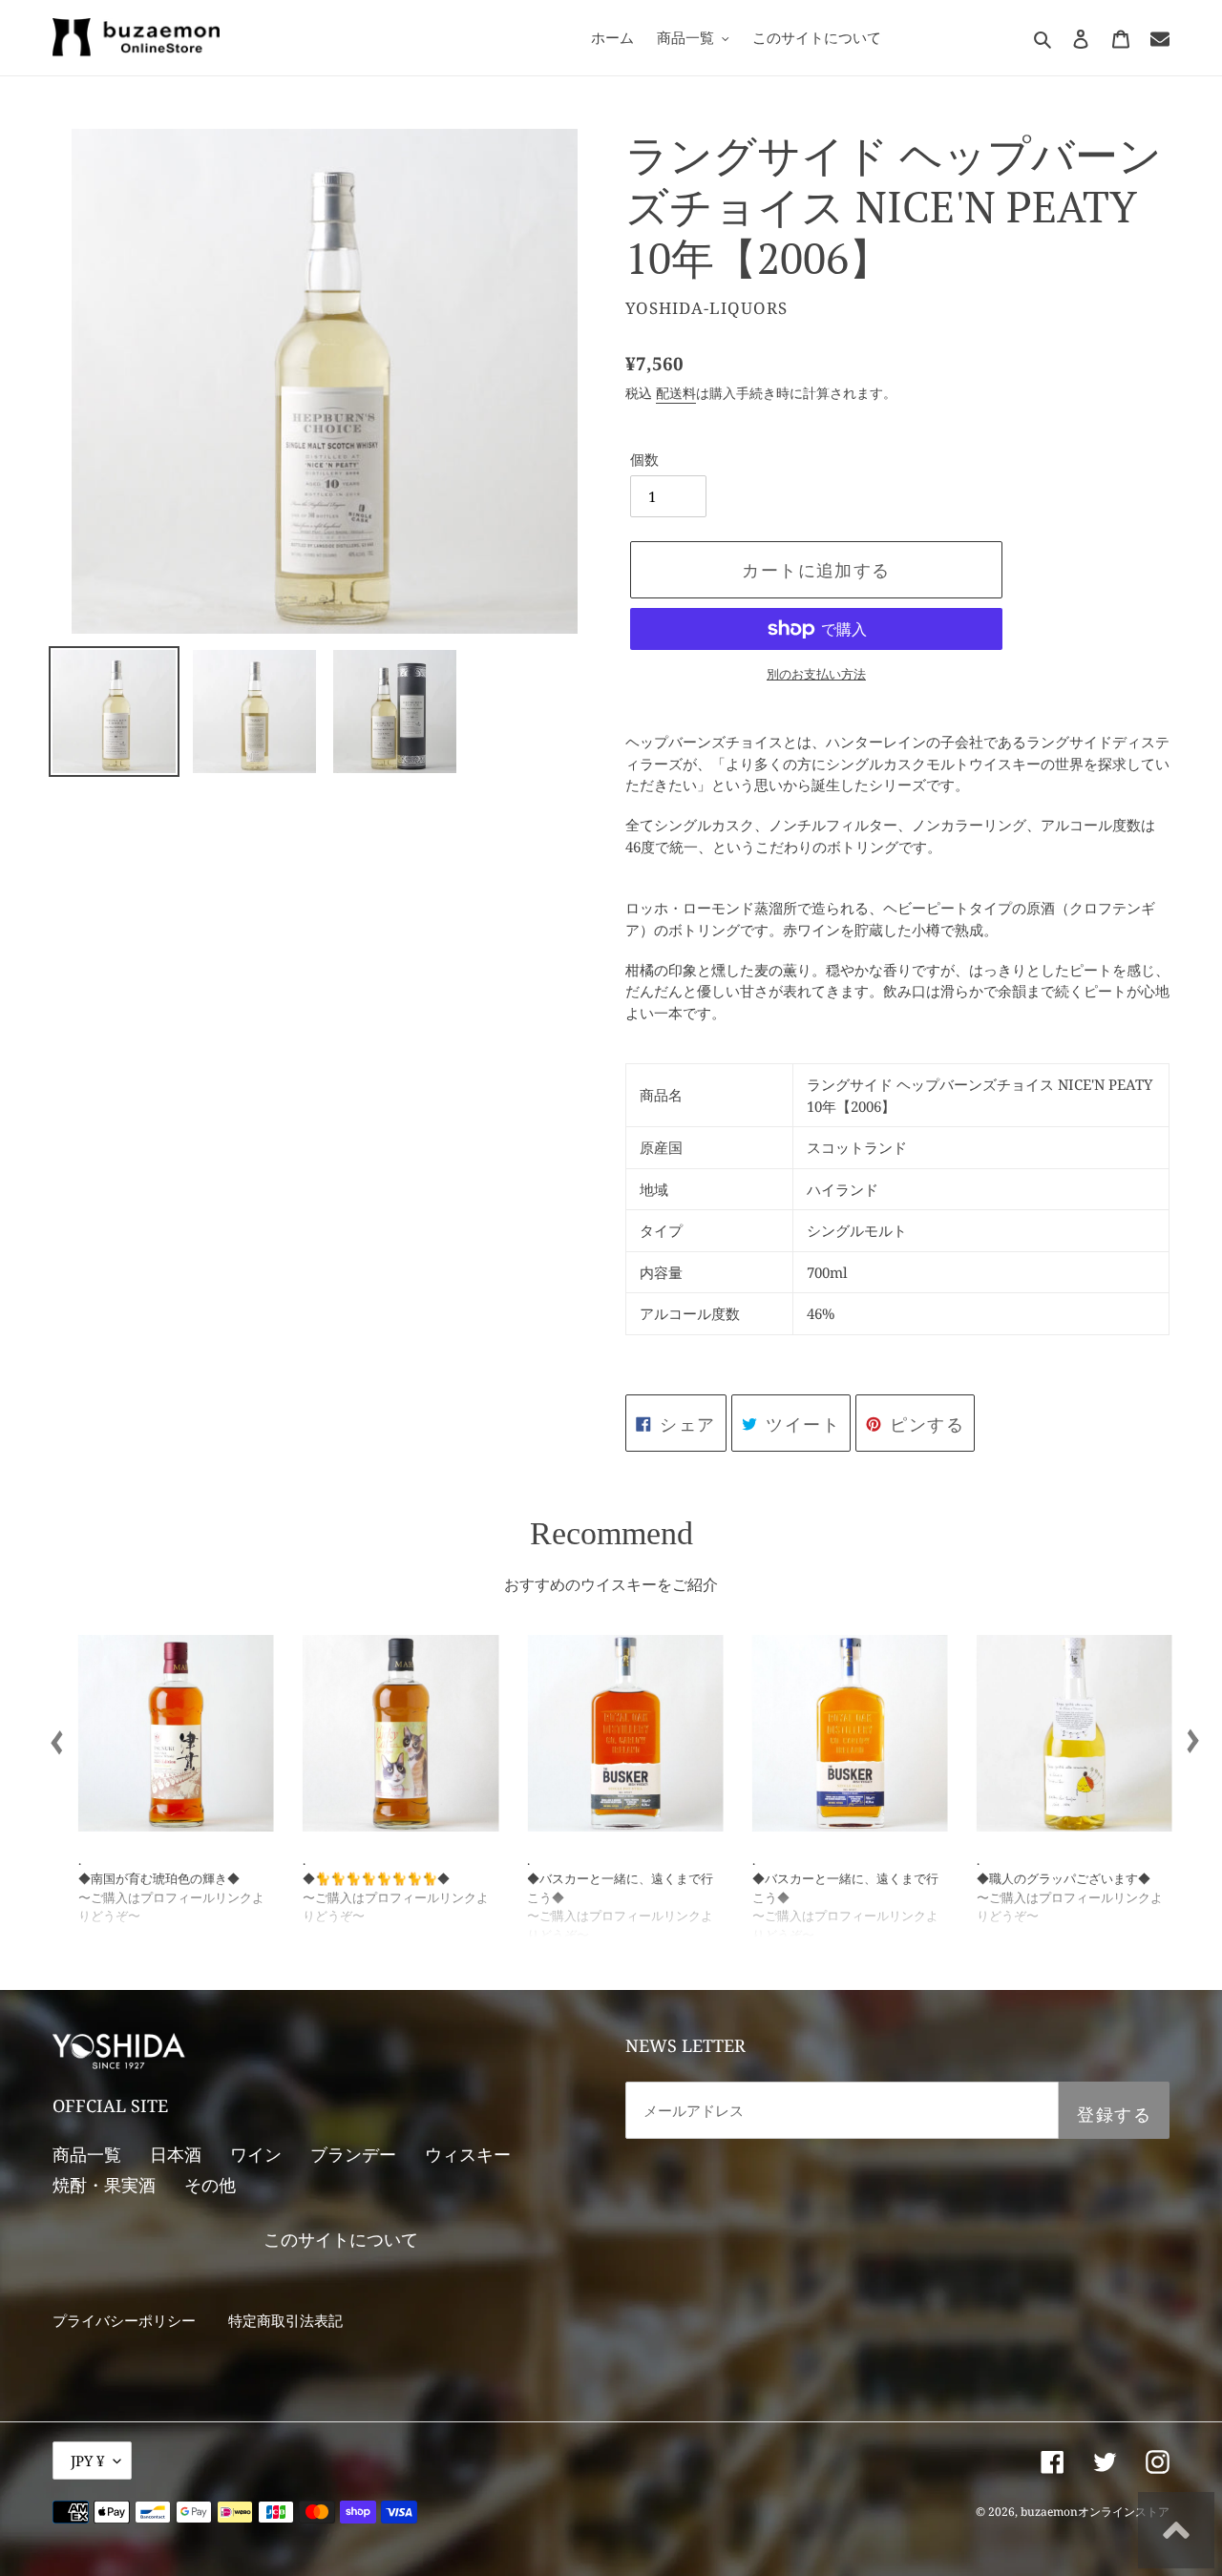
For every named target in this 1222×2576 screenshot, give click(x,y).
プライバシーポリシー (124, 2320)
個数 (644, 459)
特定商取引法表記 (285, 2320)
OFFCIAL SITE (110, 2105)
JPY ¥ (87, 2461)
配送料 (676, 393)
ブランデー (353, 2154)
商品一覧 (87, 2154)
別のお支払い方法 (816, 674)
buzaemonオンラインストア (1095, 2512)
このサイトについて (341, 2239)
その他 (210, 2185)
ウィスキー (468, 2154)
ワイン (256, 2154)
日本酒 (176, 2154)
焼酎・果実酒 (104, 2185)
